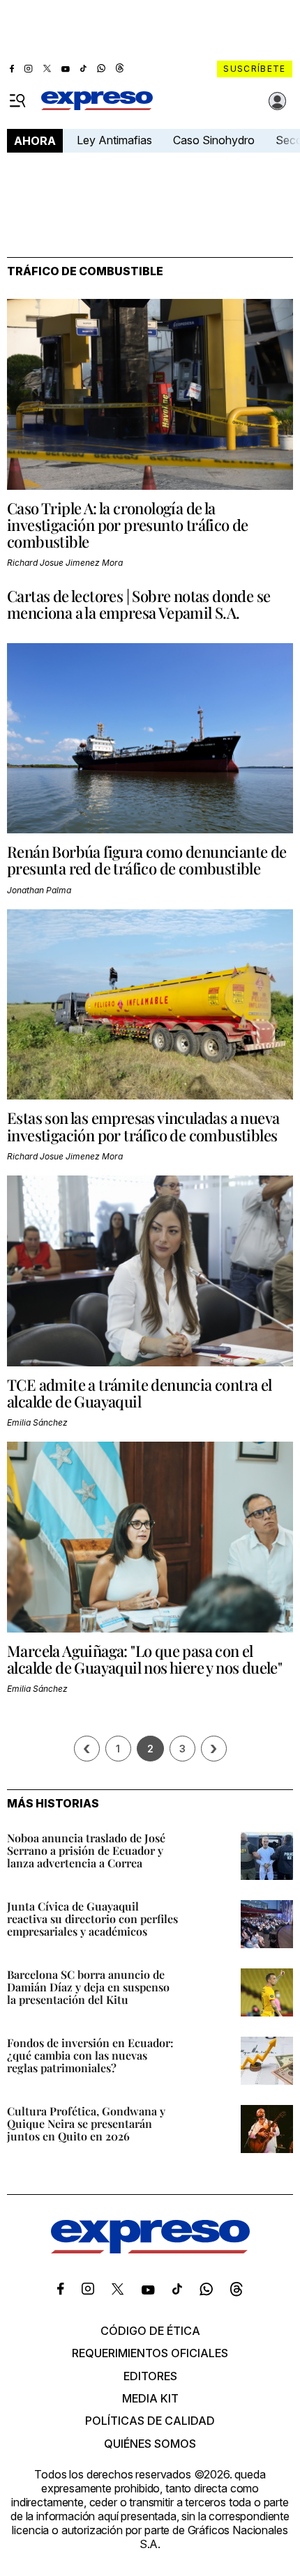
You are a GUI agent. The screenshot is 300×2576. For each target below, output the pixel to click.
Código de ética (150, 2331)
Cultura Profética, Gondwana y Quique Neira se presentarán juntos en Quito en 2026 (86, 2123)
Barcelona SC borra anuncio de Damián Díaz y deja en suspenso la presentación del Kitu (88, 1987)
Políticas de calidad (150, 2421)
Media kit (150, 2398)
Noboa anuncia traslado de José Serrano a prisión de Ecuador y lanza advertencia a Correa (86, 1850)
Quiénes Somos (150, 2444)
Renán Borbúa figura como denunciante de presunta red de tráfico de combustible (147, 860)
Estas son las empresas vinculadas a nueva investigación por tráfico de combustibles (143, 1126)
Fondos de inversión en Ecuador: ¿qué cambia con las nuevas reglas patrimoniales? (90, 2055)
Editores (150, 2376)
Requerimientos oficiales (150, 2353)
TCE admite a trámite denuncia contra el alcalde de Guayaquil (140, 1393)
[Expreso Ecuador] (150, 2249)
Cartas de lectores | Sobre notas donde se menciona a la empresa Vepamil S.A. (138, 604)
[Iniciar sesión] (278, 101)
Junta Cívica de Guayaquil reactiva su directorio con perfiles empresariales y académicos (92, 1919)
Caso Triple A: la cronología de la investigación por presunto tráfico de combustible (128, 525)
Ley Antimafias (114, 140)
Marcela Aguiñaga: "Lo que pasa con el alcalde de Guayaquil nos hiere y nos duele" (144, 1659)
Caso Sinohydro (214, 140)
